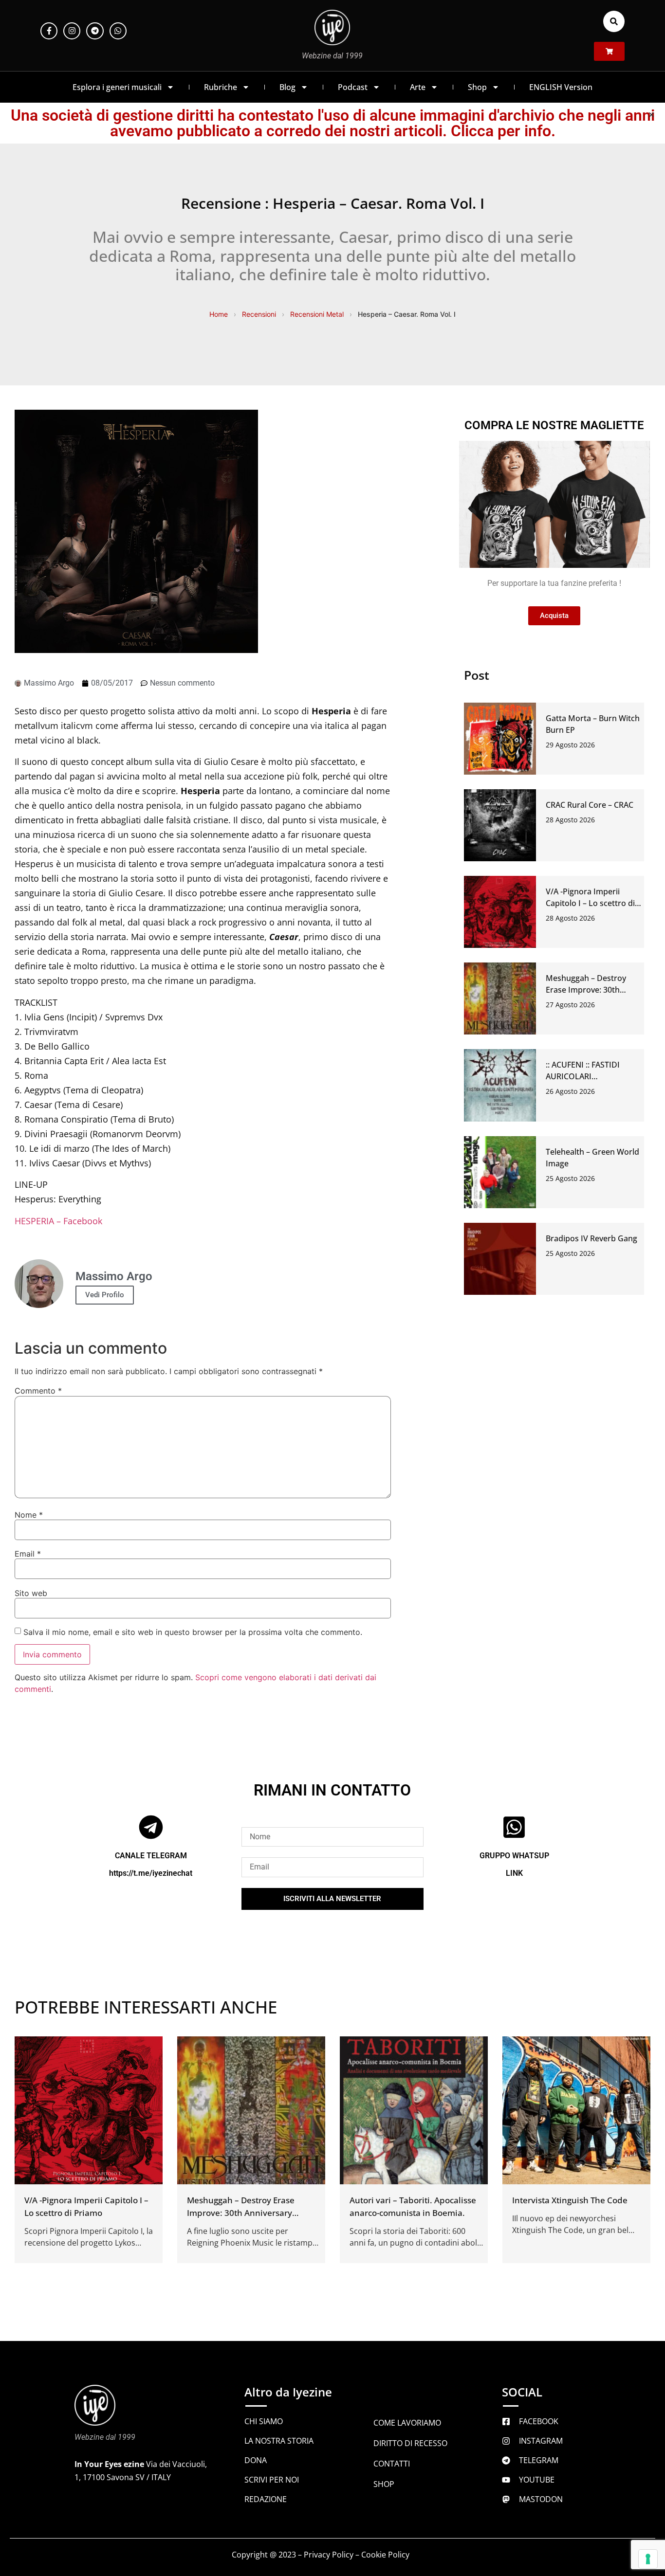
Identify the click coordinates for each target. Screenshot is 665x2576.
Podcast (353, 87)
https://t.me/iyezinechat (151, 1873)
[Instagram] (72, 31)
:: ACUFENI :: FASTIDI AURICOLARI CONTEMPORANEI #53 (587, 1076)
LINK (514, 1873)
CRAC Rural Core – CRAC (590, 805)
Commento (38, 1391)
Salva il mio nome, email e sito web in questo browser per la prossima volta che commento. (193, 1632)
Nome (29, 1515)
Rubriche (221, 87)
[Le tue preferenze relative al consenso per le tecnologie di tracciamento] (648, 2559)
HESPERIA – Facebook (58, 1221)
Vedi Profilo (105, 1295)
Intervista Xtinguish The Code (570, 2200)
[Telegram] (95, 31)
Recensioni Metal (317, 314)
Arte (418, 87)
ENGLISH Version (561, 87)
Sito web (31, 1593)
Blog (287, 87)
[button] (614, 21)
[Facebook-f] (49, 31)
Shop (477, 87)
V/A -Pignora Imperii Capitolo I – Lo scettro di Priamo (590, 903)
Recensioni (259, 314)
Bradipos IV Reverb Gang (591, 1238)
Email (28, 1554)
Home (219, 314)
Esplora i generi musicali (117, 87)
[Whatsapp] (118, 31)
